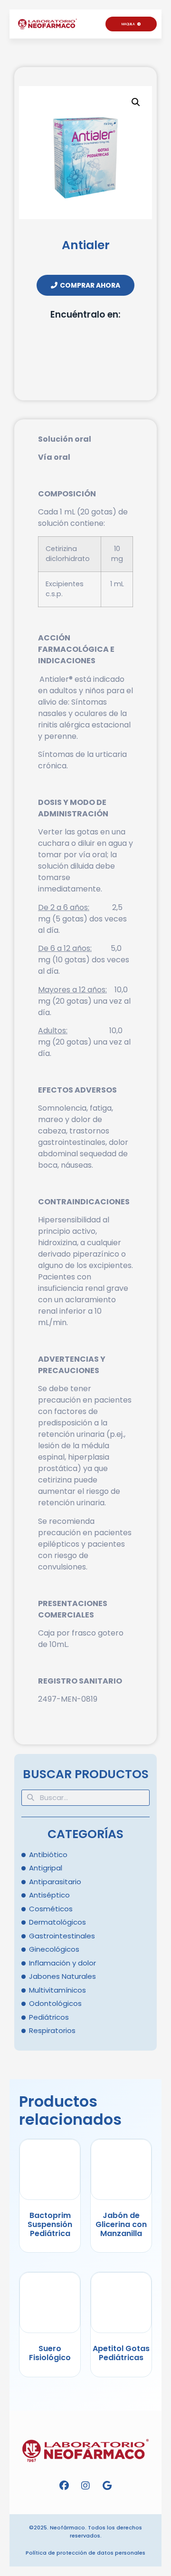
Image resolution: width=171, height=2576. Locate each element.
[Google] (107, 2486)
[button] (97, 25)
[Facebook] (64, 2486)
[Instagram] (85, 2486)
